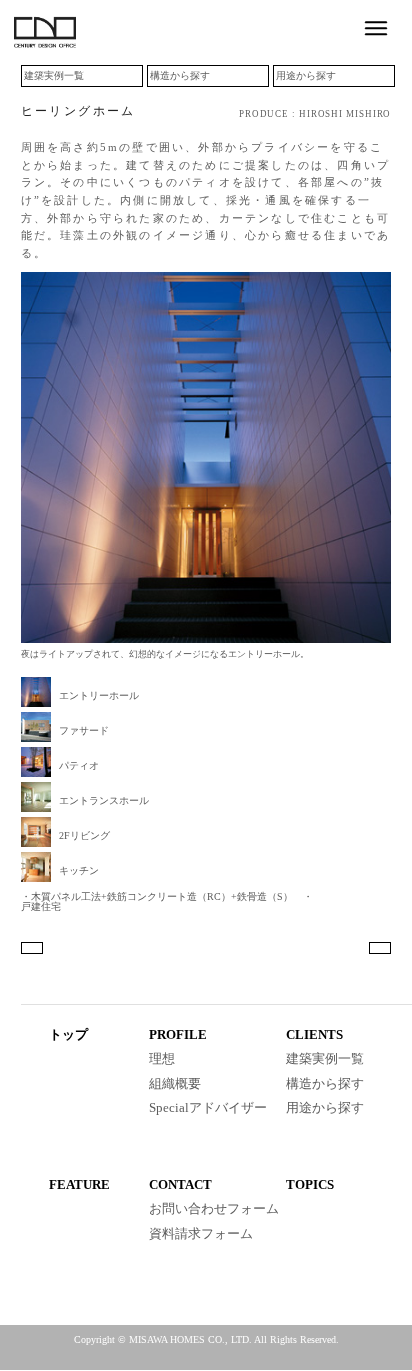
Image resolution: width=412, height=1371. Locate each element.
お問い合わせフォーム (214, 1208)
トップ (68, 1034)
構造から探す (180, 75)
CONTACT (180, 1184)
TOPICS (310, 1184)
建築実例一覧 (54, 75)
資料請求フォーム (201, 1233)
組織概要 (175, 1083)
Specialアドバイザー (208, 1107)
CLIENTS (314, 1034)
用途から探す (306, 75)
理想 (162, 1058)
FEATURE (79, 1184)
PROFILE (178, 1034)
